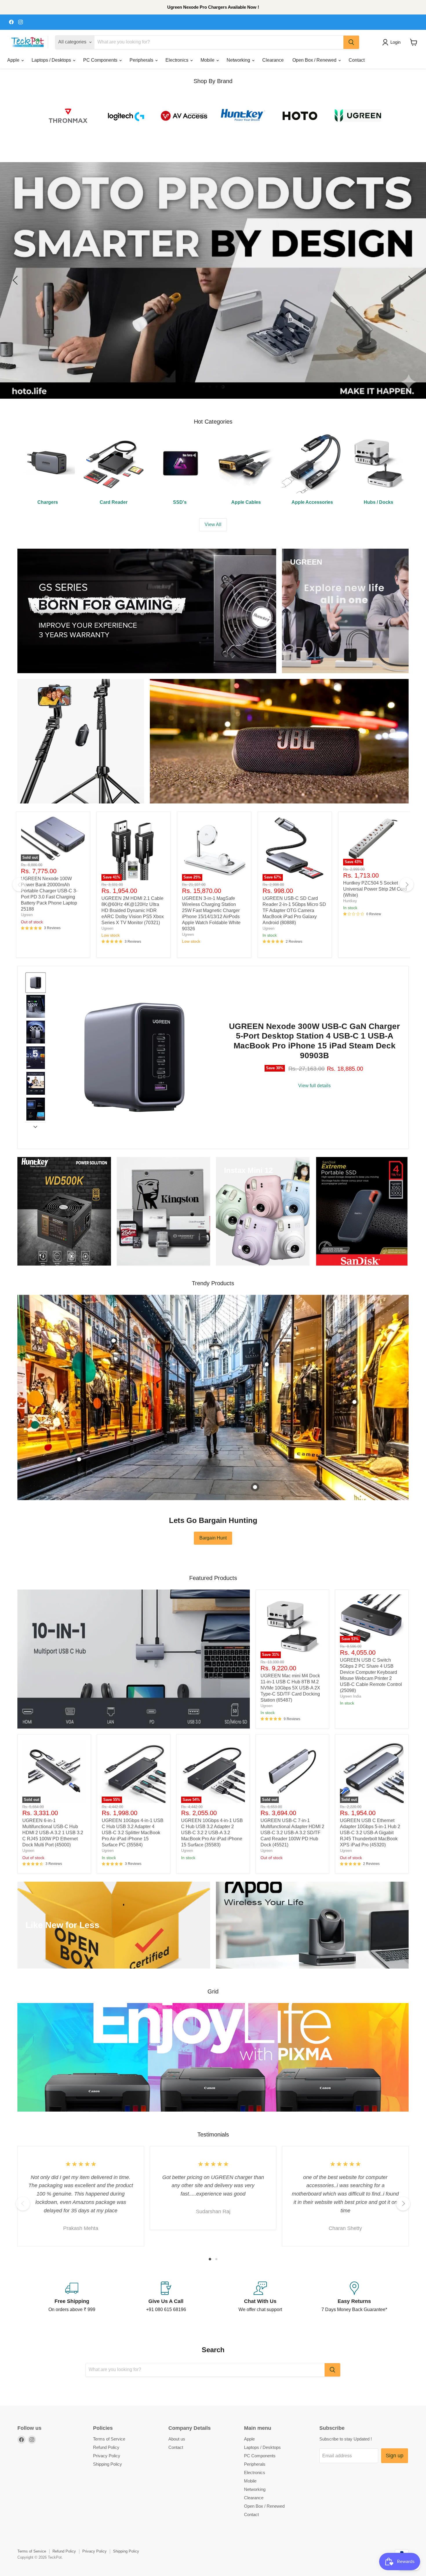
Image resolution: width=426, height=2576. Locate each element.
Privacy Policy (107, 2456)
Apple (14, 60)
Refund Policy (106, 2447)
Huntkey (350, 901)
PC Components (101, 60)
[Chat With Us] (260, 2297)
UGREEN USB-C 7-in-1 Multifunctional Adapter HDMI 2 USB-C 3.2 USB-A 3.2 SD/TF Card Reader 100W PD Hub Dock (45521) (292, 1833)
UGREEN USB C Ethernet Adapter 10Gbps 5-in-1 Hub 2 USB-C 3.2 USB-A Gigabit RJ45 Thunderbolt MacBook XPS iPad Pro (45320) (370, 1833)
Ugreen (27, 915)
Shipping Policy (108, 2464)
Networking (239, 60)
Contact (357, 60)
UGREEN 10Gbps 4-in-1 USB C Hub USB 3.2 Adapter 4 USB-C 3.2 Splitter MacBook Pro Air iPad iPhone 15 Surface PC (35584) (133, 1833)
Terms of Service (109, 2439)
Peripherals (142, 60)
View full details (314, 1086)
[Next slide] (35, 1127)
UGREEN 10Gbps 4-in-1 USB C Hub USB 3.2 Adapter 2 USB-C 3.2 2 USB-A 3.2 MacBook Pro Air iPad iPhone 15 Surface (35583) (212, 1833)
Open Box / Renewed (315, 60)
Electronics (177, 60)
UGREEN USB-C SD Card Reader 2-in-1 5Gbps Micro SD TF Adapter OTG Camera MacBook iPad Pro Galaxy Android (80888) (294, 910)
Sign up (395, 2456)
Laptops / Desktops (52, 60)
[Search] (351, 42)
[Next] (407, 885)
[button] (393, 42)
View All (213, 524)
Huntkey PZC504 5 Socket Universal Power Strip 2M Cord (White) (375, 889)
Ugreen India (351, 1696)
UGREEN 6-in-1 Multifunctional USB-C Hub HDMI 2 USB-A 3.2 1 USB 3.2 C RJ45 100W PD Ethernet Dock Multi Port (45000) (53, 1833)
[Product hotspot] (114, 1341)
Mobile (208, 60)
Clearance (273, 60)
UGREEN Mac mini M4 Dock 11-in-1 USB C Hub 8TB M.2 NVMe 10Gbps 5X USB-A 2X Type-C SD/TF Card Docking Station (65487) (290, 1688)
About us (177, 2439)
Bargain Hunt (213, 1538)
